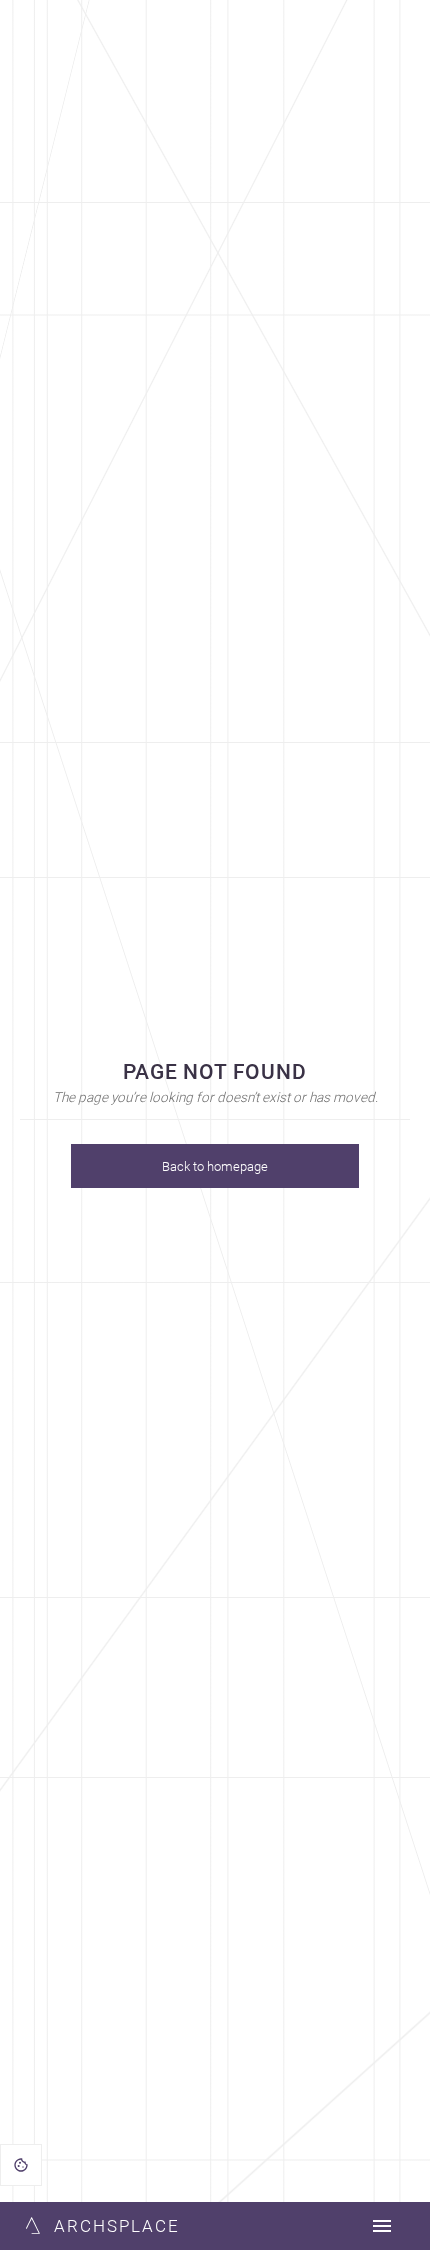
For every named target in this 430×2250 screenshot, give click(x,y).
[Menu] (382, 2226)
